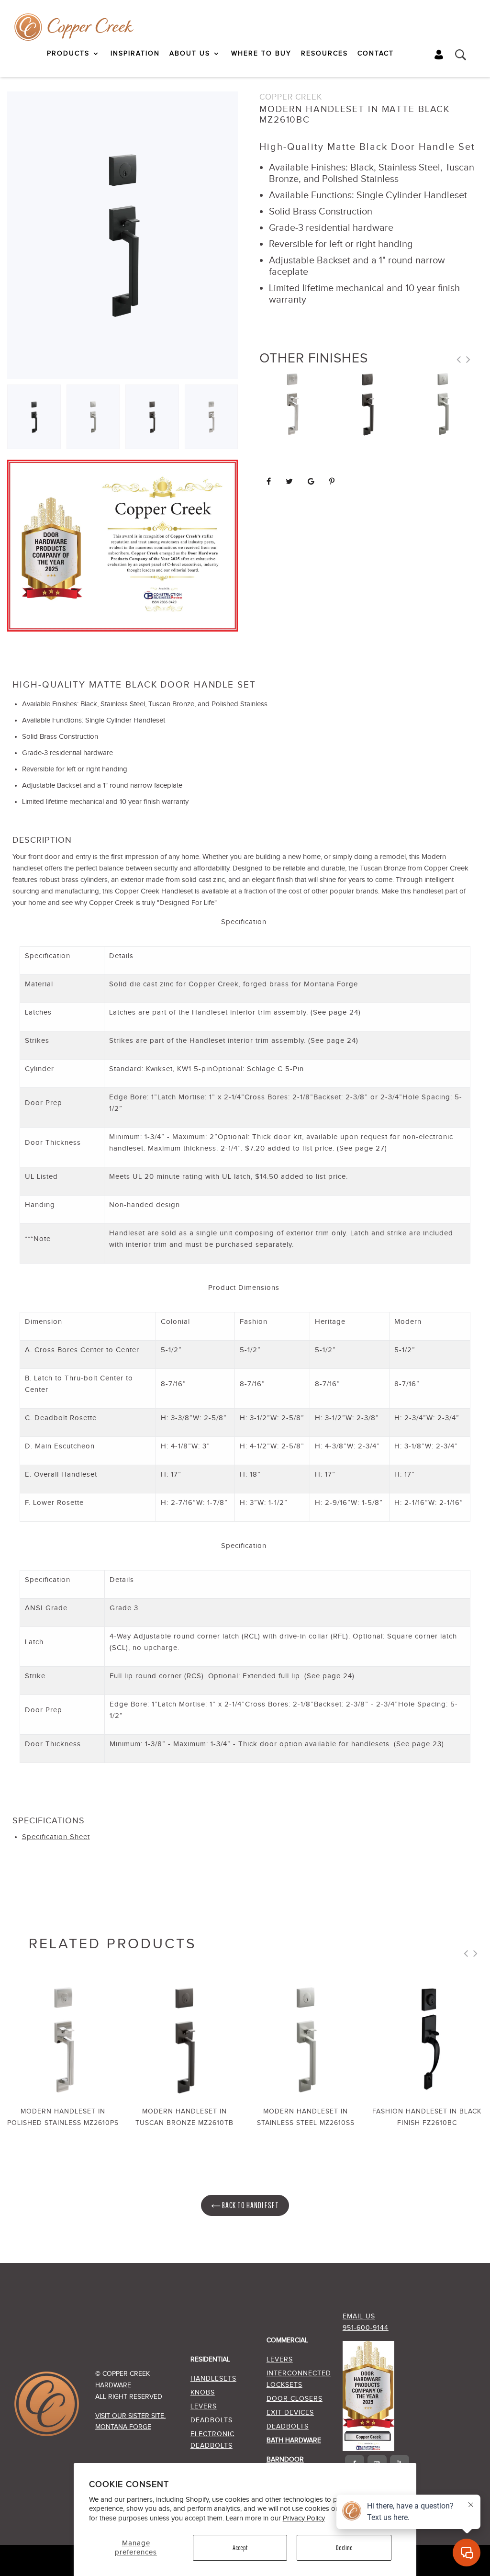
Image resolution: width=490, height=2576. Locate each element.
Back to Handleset (250, 2205)
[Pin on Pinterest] (332, 482)
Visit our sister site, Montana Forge (130, 2422)
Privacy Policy (304, 2518)
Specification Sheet (56, 1837)
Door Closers (295, 2399)
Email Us (359, 2316)
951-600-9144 (366, 2328)
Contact (376, 54)
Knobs (203, 2393)
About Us (190, 54)
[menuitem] (74, 54)
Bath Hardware (294, 2440)
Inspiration (135, 54)
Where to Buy (261, 54)
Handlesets (213, 2379)
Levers (204, 2407)
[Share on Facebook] (269, 482)
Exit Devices (290, 2413)
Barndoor (285, 2460)
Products (68, 54)
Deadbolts (212, 2420)
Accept (240, 2548)
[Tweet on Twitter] (290, 482)
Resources (324, 54)
